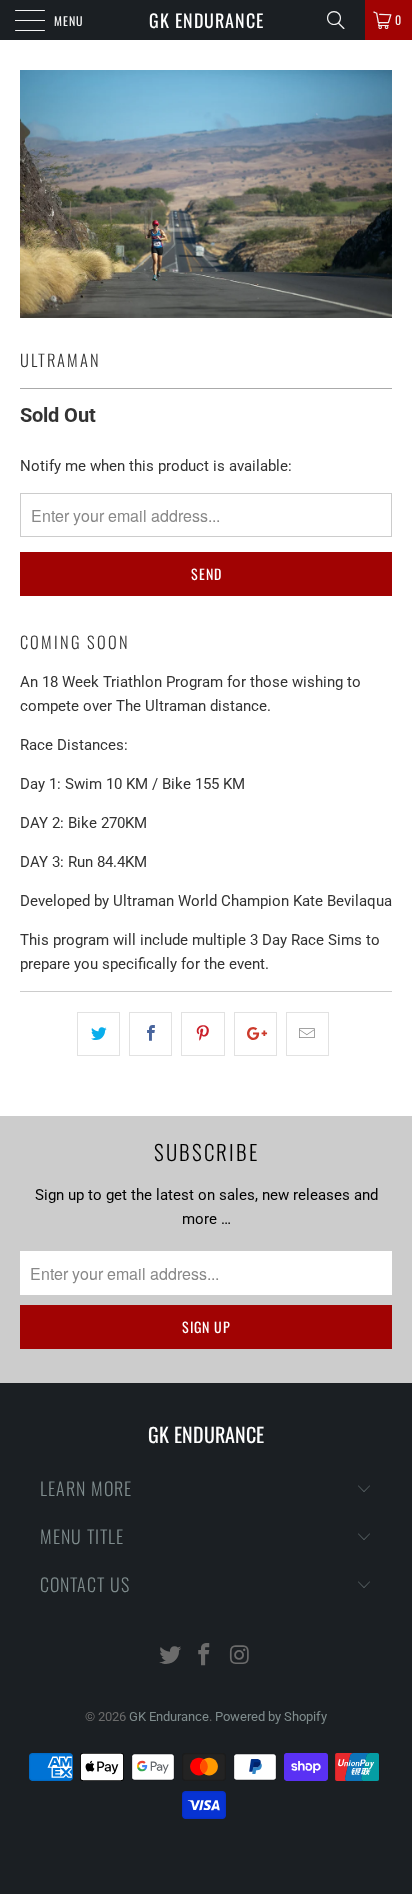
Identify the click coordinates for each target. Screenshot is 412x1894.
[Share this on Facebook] (150, 1034)
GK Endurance (206, 20)
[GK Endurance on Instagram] (240, 1656)
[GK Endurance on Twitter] (170, 1656)
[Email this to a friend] (307, 1034)
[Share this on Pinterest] (202, 1034)
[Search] (343, 20)
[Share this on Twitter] (98, 1034)
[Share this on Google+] (255, 1034)
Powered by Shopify (271, 1716)
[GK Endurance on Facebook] (205, 1656)
